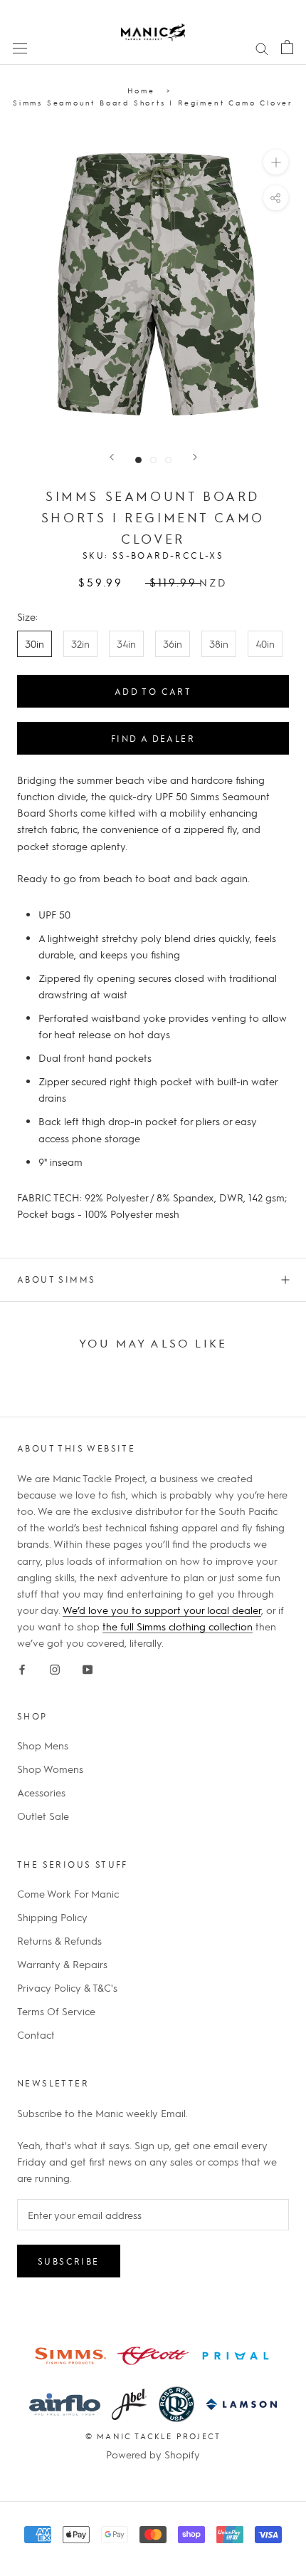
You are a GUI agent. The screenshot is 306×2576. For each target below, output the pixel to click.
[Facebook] (22, 1667)
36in (173, 643)
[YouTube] (88, 1667)
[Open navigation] (20, 47)
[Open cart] (287, 47)
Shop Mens (43, 1745)
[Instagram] (55, 1667)
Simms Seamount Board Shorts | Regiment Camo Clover (153, 102)
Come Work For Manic (68, 1893)
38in (219, 643)
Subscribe (69, 2261)
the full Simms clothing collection (178, 1626)
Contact (36, 2034)
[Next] (195, 457)
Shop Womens (50, 1769)
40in (265, 643)
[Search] (262, 47)
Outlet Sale (43, 1816)
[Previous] (112, 457)
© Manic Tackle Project (153, 2436)
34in (126, 643)
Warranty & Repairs (62, 1964)
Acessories (41, 1792)
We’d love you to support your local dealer (162, 1610)
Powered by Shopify (153, 2454)
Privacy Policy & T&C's (67, 1987)
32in (80, 643)
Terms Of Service (56, 2011)
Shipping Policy (52, 1917)
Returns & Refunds (59, 1940)
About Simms (56, 1279)
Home (141, 90)
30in (35, 643)
